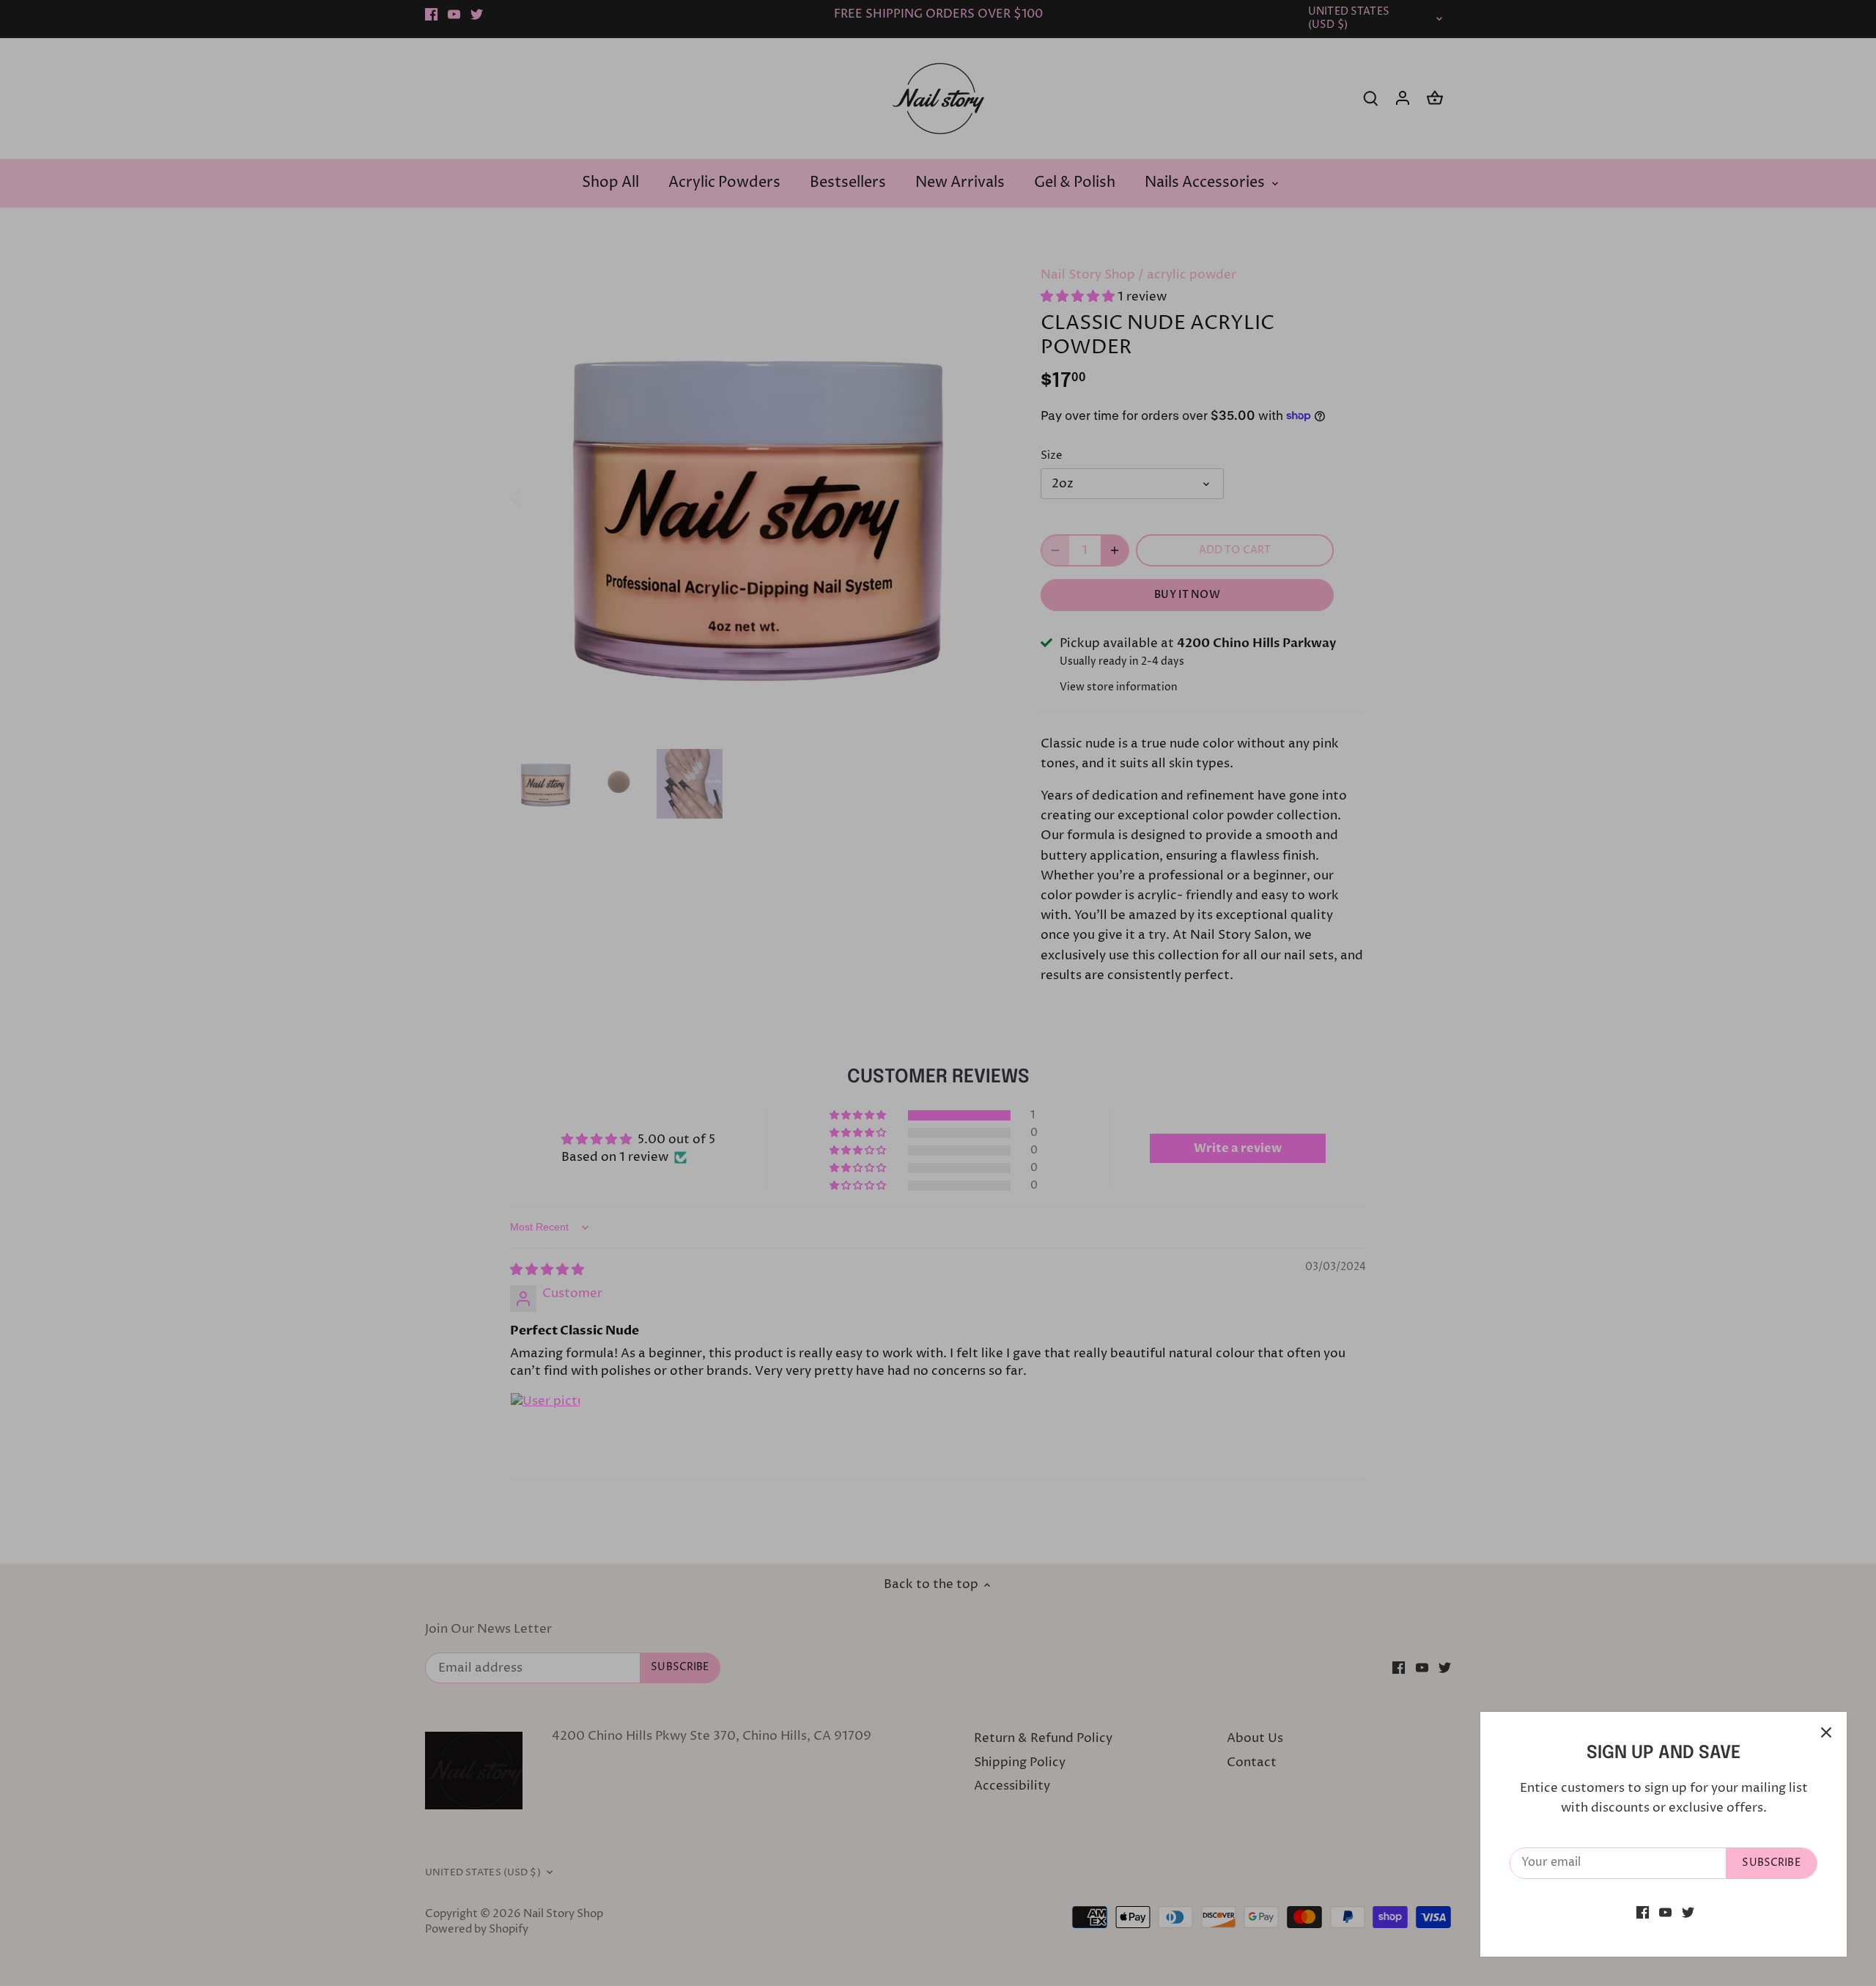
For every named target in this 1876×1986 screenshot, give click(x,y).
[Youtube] (1665, 1913)
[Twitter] (1688, 1913)
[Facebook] (1643, 1913)
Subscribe (1771, 1863)
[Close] (1826, 1732)
